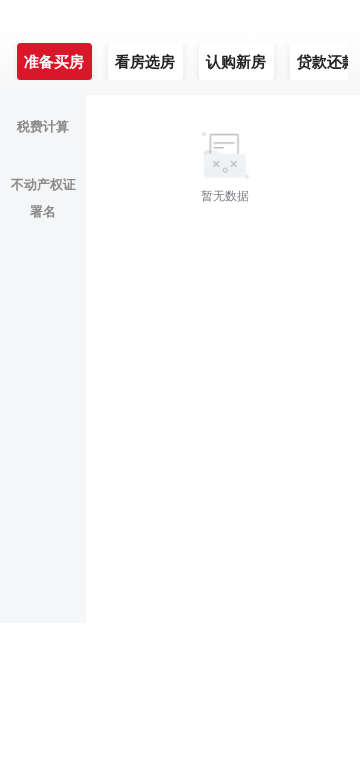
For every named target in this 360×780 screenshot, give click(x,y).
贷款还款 (327, 61)
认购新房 (236, 61)
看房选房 (145, 61)
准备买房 (54, 61)
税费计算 (43, 126)
